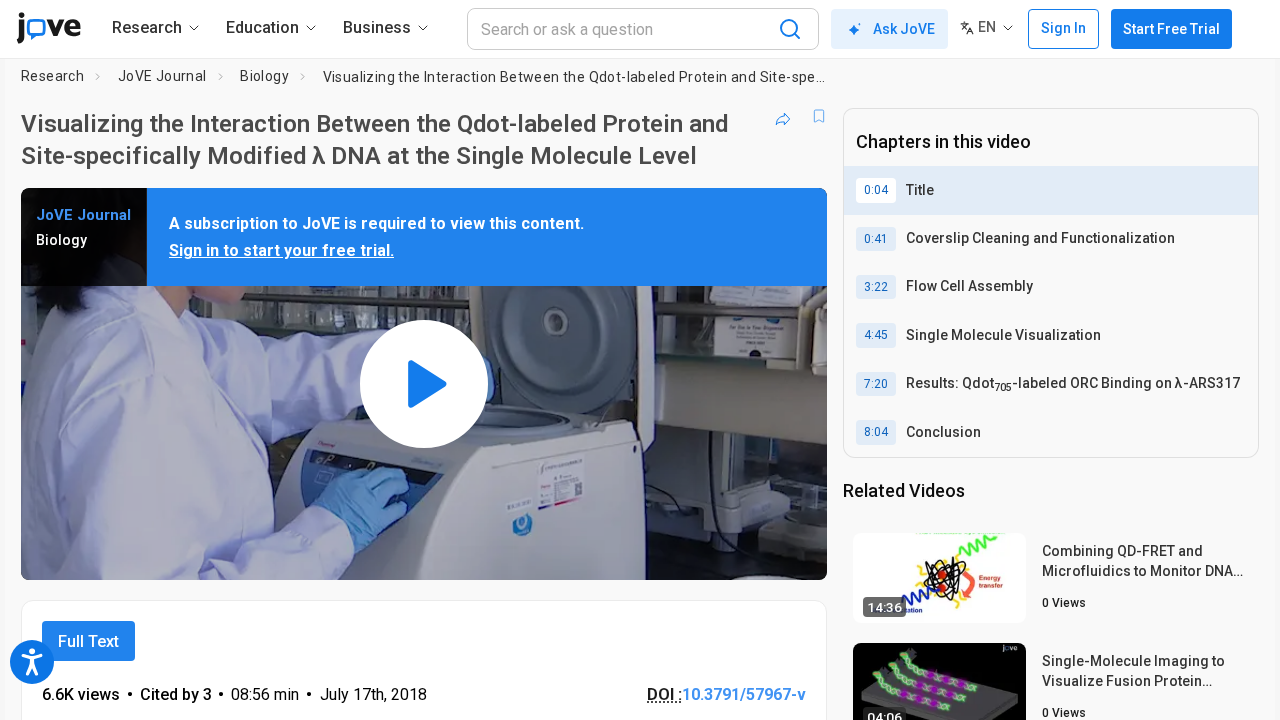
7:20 (876, 384)
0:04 (876, 190)
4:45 (876, 335)
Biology (264, 76)
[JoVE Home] (48, 28)
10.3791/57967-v (744, 694)
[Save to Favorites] (819, 116)
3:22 (876, 287)
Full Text (88, 641)
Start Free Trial (1171, 29)
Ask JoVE (904, 29)
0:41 (876, 239)
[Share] (783, 116)
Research (52, 76)
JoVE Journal (162, 76)
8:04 (876, 432)
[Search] (790, 29)
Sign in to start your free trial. (281, 250)
